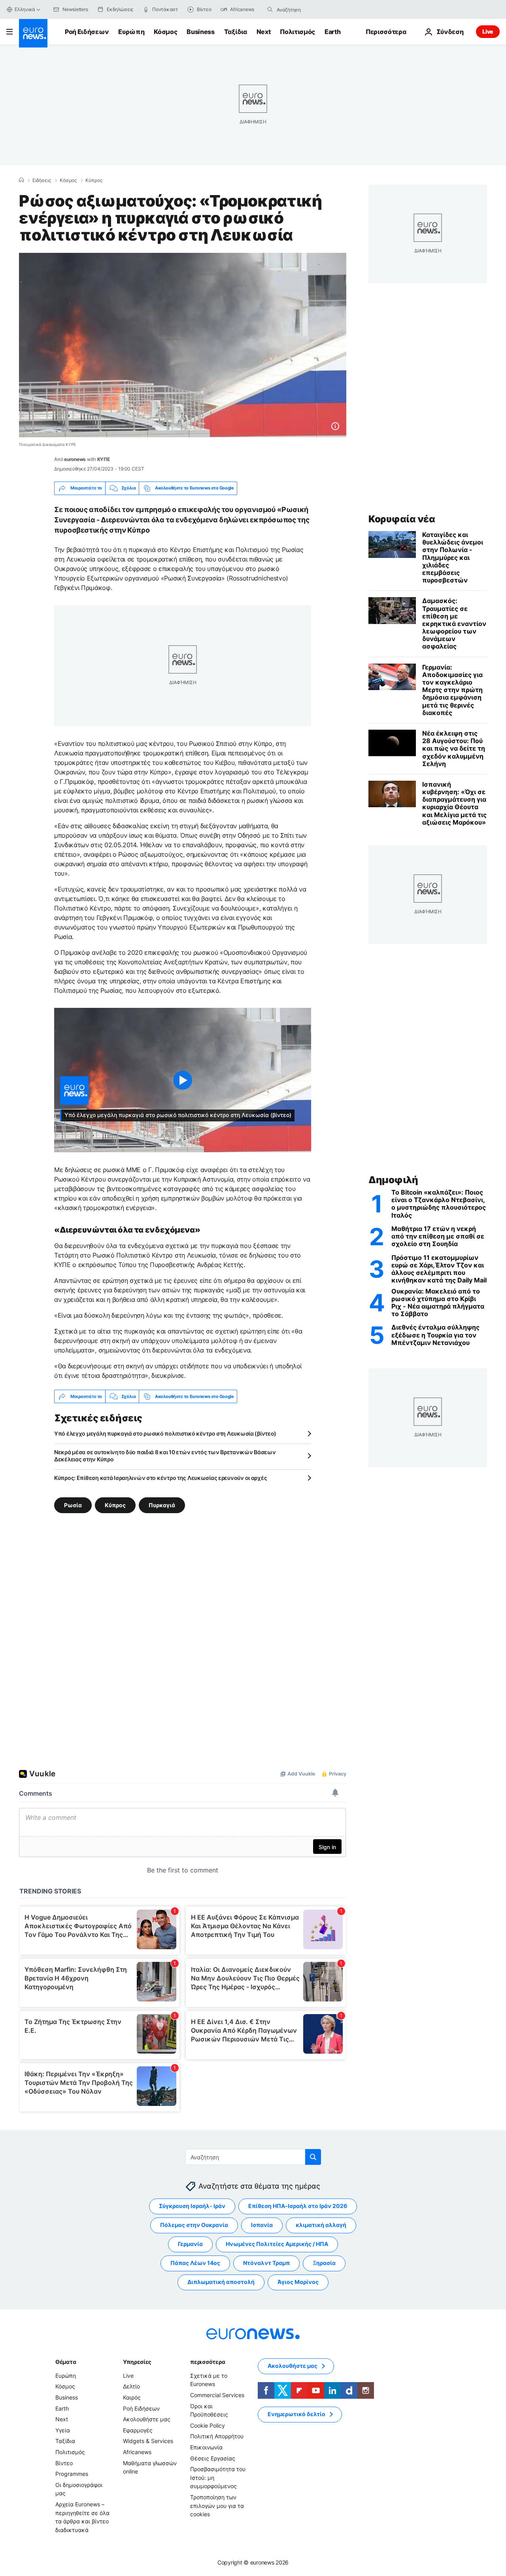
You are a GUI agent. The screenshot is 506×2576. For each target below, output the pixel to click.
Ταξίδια (236, 32)
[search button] (270, 9)
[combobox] (310, 9)
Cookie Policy (208, 2425)
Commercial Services (217, 2395)
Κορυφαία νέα (402, 519)
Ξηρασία (324, 2263)
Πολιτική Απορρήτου (217, 2437)
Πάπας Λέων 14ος (195, 2263)
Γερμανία (190, 2244)
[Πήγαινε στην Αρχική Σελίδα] (33, 33)
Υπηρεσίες (137, 2362)
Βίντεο (64, 2463)
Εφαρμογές (138, 2430)
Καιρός (132, 2397)
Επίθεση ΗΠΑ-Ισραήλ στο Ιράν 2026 (298, 2206)
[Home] (21, 180)
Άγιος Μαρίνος (298, 2282)
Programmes (72, 2474)
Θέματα (66, 2362)
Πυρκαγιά (162, 1505)
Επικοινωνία (206, 2447)
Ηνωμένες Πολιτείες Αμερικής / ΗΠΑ (277, 2244)
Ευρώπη (131, 32)
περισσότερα (208, 2362)
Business (200, 32)
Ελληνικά (25, 9)
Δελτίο (131, 2387)
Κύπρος (94, 180)
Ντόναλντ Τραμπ (266, 2263)
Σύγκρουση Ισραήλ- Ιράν (192, 2206)
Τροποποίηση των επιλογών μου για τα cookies (217, 2506)
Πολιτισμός (297, 32)
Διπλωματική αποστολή (221, 2282)
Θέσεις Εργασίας (213, 2458)
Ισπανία (262, 2225)
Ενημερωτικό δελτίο (296, 2414)
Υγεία (63, 2430)
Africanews (137, 2452)
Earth (332, 32)
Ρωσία (73, 1505)
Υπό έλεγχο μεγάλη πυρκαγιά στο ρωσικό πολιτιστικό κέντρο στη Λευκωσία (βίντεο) (165, 1433)
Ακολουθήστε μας (147, 2420)
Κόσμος (165, 32)
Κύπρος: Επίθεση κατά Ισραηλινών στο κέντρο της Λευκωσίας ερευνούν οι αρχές (160, 1478)
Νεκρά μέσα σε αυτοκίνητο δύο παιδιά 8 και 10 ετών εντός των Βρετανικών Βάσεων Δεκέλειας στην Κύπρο (165, 1456)
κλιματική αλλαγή (321, 2225)
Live (488, 31)
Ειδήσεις (42, 180)
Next (264, 32)
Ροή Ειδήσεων (87, 32)
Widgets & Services (148, 2441)
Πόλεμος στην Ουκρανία (194, 2225)
